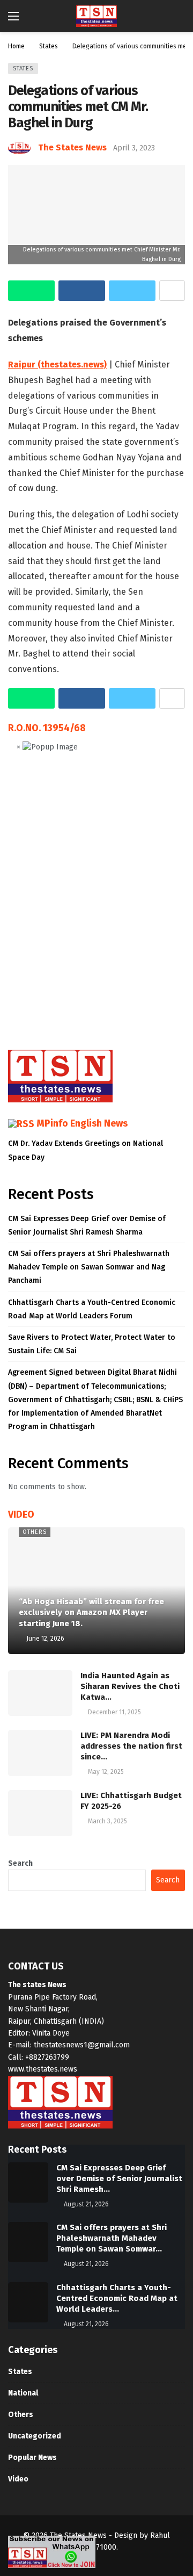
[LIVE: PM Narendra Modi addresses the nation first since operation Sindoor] (40, 1753)
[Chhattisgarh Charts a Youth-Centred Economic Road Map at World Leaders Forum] (28, 2302)
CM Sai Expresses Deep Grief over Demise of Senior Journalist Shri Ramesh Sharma (87, 1225)
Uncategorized (35, 2436)
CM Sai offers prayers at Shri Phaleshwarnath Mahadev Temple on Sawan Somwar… (112, 2238)
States (23, 68)
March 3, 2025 (107, 1821)
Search (20, 1863)
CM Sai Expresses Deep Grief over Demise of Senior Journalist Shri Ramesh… (119, 2178)
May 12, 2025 (106, 1772)
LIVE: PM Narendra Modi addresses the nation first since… (131, 1746)
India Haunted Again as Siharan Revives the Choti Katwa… (130, 1686)
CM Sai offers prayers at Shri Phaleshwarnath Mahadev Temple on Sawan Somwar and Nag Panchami (89, 1267)
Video (18, 2479)
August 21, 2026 (86, 2204)
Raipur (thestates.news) (57, 365)
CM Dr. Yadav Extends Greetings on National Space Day (86, 1150)
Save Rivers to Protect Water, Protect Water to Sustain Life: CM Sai (92, 1344)
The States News (72, 147)
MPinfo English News (82, 1123)
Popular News (32, 2458)
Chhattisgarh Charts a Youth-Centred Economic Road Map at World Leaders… (117, 2298)
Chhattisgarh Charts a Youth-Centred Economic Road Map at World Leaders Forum (92, 1309)
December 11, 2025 (114, 1712)
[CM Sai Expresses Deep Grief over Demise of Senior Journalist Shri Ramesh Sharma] (28, 2182)
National (23, 2393)
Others (35, 1532)
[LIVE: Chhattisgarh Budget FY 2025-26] (40, 1813)
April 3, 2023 (134, 148)
